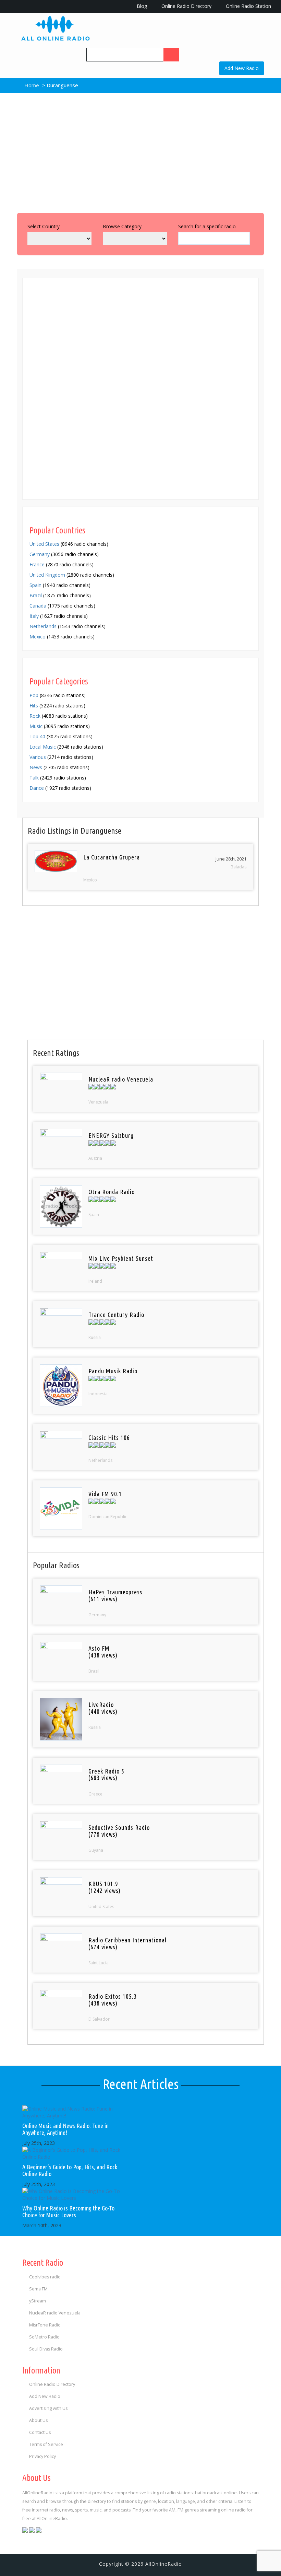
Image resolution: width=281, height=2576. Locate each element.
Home (31, 85)
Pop (34, 695)
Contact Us (40, 2432)
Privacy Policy (42, 2456)
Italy (34, 616)
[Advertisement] (140, 151)
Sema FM (38, 2289)
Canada (38, 606)
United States (44, 544)
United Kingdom (47, 575)
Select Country (44, 226)
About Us (38, 2420)
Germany (40, 554)
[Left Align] (171, 55)
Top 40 (37, 736)
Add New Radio (242, 68)
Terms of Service (46, 2444)
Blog (141, 6)
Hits (34, 706)
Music (36, 726)
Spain (35, 585)
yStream (38, 2301)
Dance (37, 788)
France (37, 564)
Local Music (43, 747)
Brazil (36, 595)
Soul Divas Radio (46, 2349)
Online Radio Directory (186, 6)
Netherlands (43, 626)
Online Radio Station (248, 6)
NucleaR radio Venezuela (55, 2313)
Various (38, 757)
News (36, 767)
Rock (35, 716)
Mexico (38, 637)
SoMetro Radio (44, 2337)
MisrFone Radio (45, 2325)
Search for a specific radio (207, 226)
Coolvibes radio (45, 2277)
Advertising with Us (48, 2408)
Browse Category (122, 226)
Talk (34, 778)
